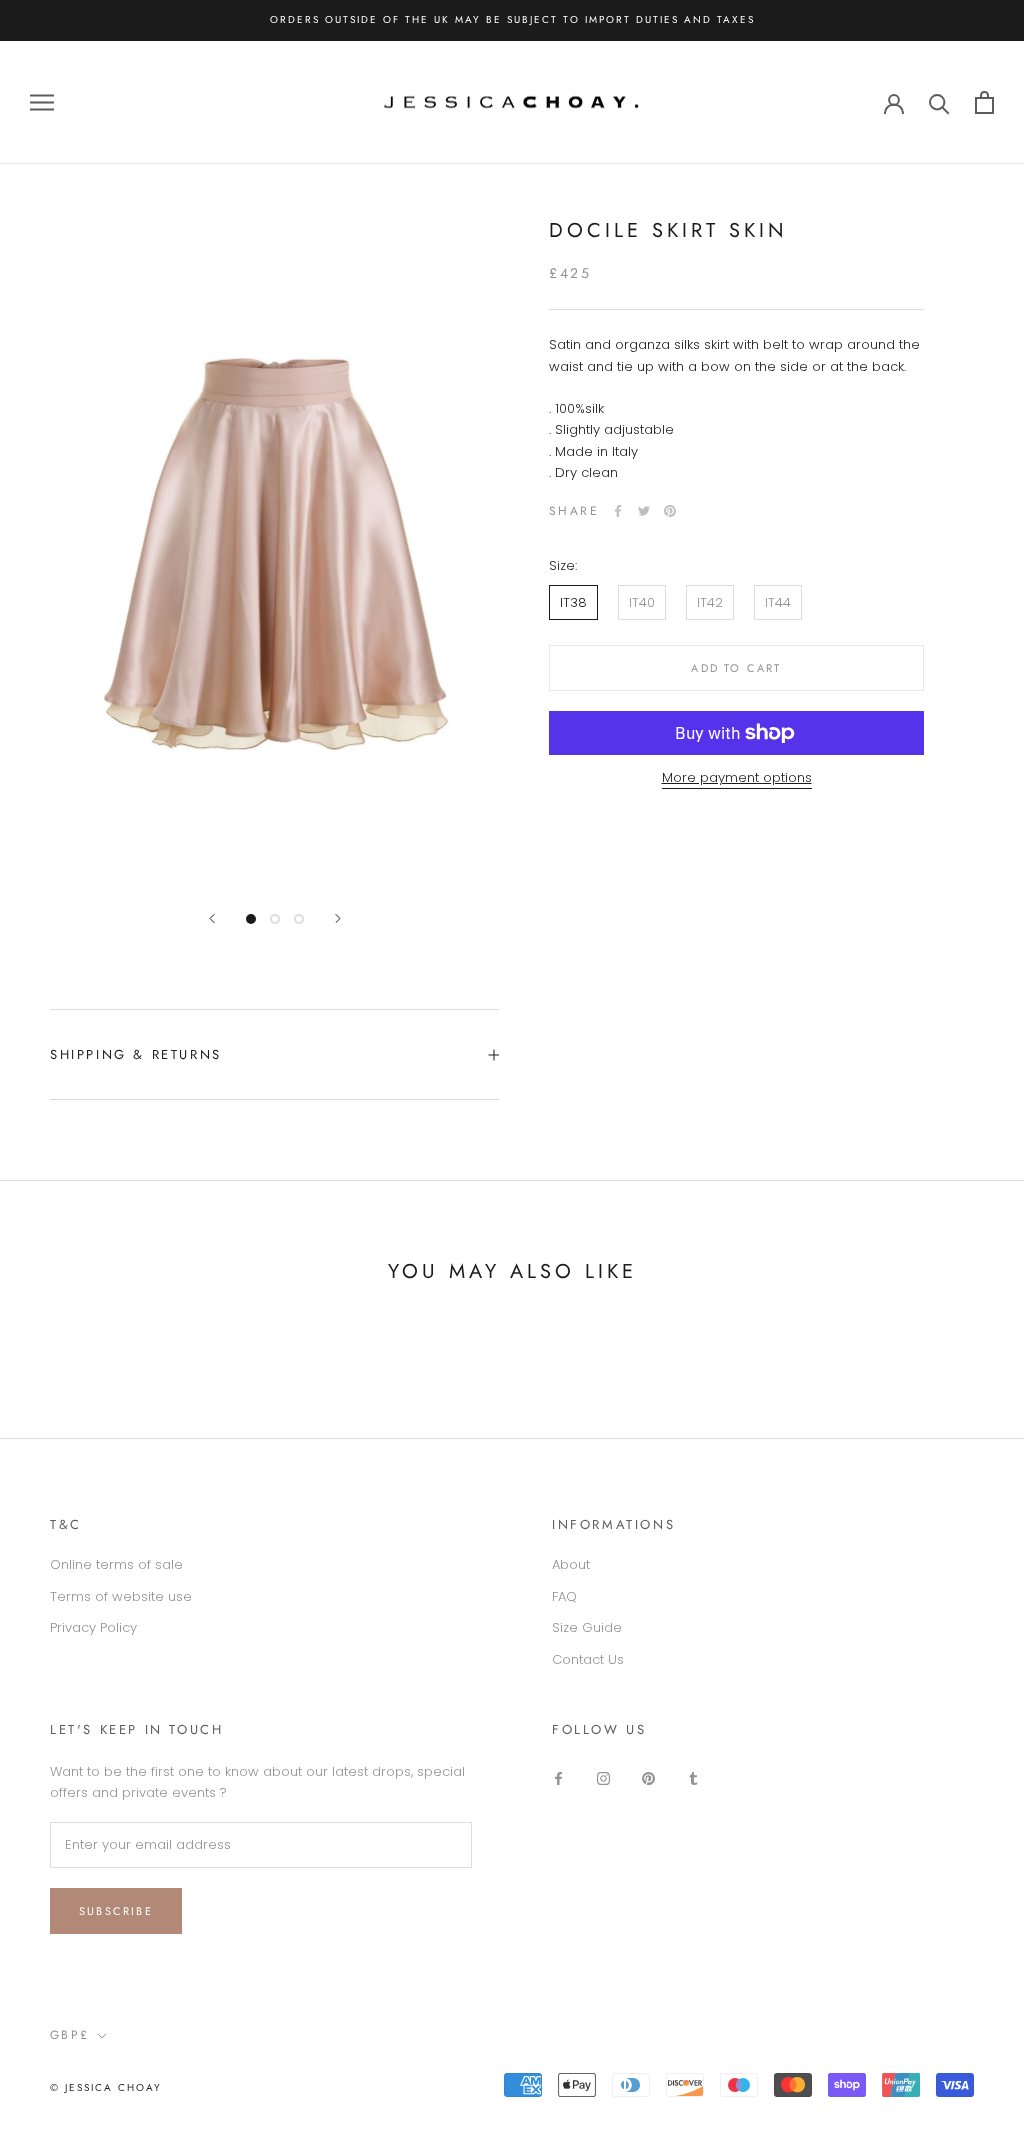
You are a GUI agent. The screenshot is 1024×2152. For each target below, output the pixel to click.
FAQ (564, 1596)
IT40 (642, 602)
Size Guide (587, 1627)
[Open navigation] (42, 102)
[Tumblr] (693, 1777)
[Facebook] (618, 511)
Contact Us (588, 1659)
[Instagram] (603, 1777)
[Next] (338, 918)
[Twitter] (644, 511)
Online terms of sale (116, 1564)
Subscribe (116, 1911)
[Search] (939, 102)
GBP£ (70, 2035)
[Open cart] (984, 102)
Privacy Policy (93, 1627)
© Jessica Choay (106, 2087)
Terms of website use (121, 1596)
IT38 (573, 602)
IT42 (710, 602)
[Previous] (212, 918)
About (571, 1564)
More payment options (737, 777)
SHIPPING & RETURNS (136, 1054)
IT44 (778, 602)
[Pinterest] (670, 511)
